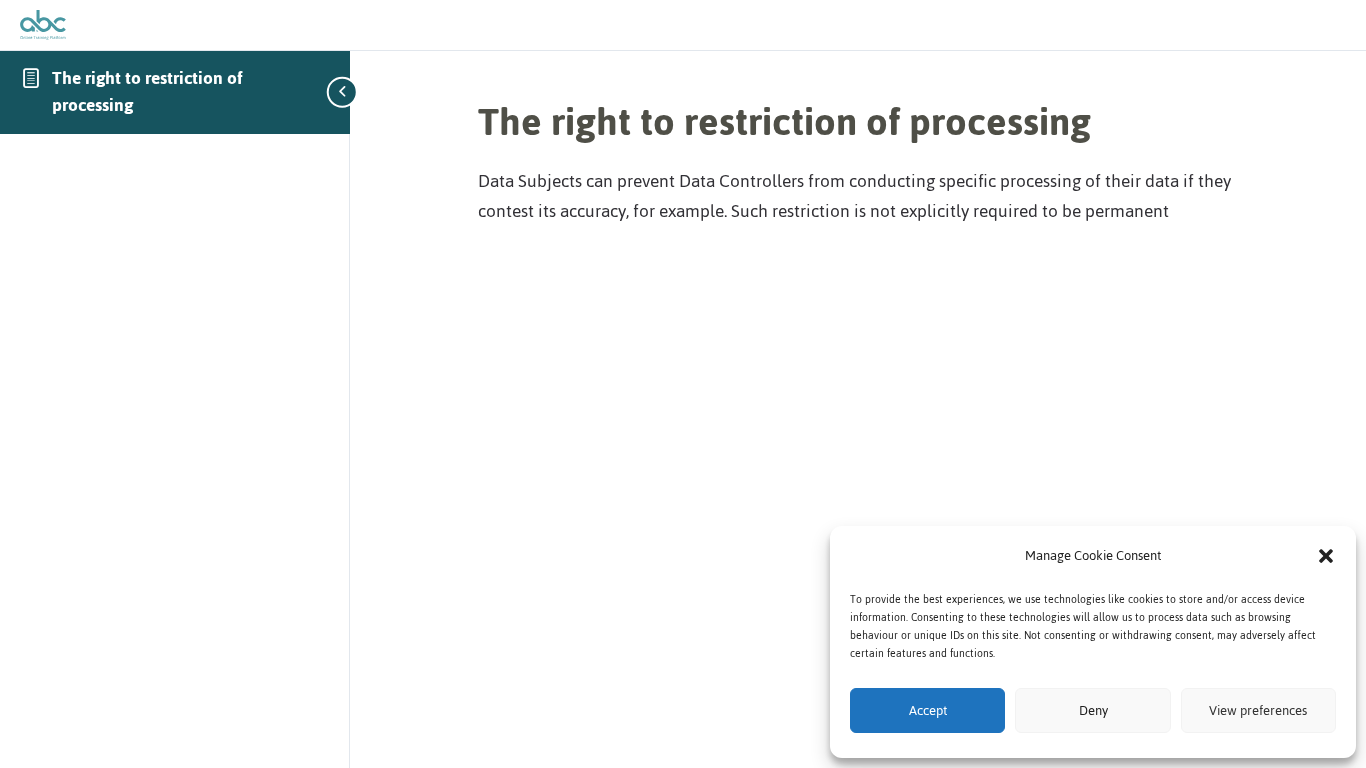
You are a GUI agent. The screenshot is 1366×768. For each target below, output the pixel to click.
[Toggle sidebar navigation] (344, 92)
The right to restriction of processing (147, 91)
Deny (1093, 710)
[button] (1326, 556)
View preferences (1258, 710)
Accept (928, 710)
